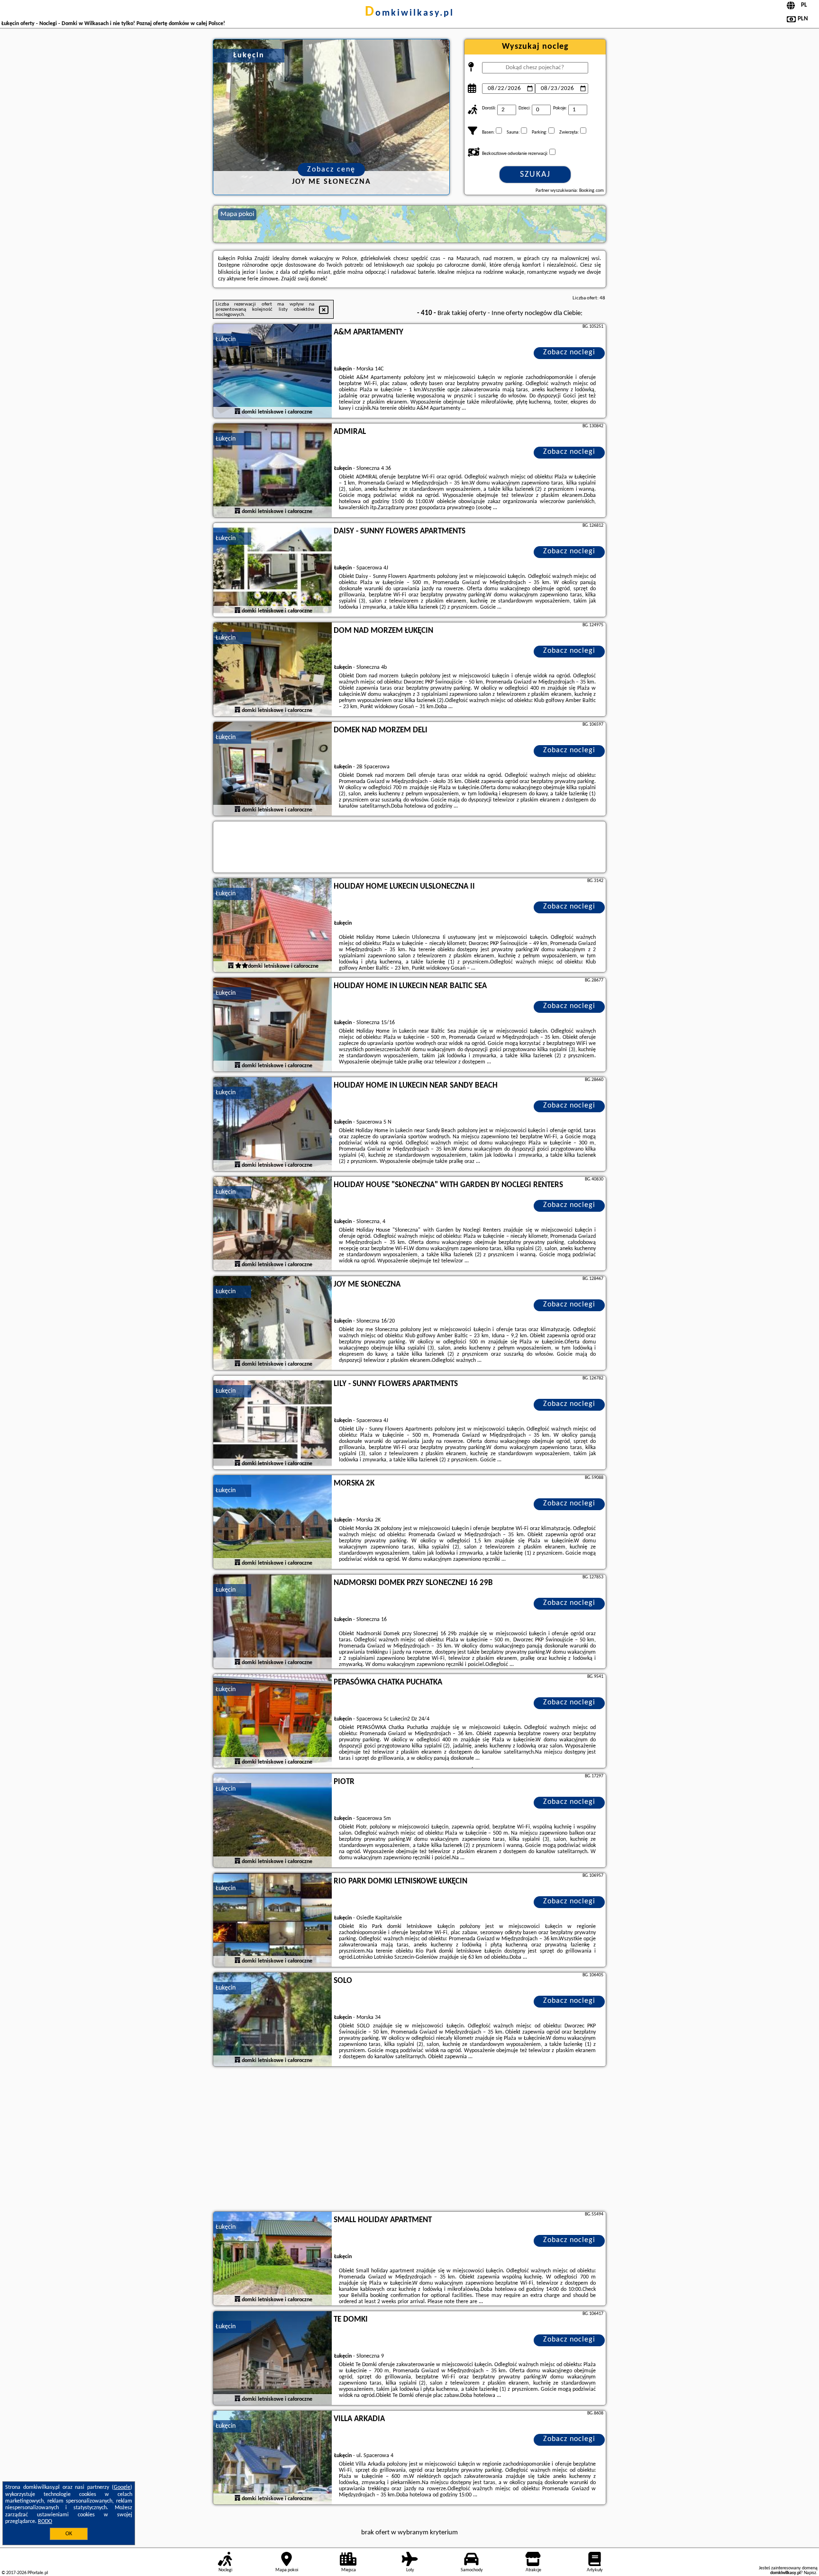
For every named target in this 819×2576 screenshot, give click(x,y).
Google (122, 2487)
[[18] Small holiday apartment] (273, 2259)
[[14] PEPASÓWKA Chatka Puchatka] (273, 1721)
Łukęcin (226, 339)
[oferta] (237, 412)
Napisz (810, 2573)
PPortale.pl (38, 2573)
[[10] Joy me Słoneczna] (273, 1324)
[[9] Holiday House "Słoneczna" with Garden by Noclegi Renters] (273, 1224)
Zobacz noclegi (569, 352)
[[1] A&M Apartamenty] (273, 371)
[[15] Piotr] (273, 1821)
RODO (45, 2522)
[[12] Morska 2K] (273, 1522)
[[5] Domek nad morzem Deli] (273, 769)
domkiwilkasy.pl (409, 13)
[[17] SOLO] (273, 2020)
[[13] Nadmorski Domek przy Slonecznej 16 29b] (273, 1622)
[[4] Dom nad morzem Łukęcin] (273, 670)
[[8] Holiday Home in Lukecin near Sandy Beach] (273, 1125)
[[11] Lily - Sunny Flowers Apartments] (273, 1423)
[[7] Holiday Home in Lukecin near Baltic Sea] (273, 1025)
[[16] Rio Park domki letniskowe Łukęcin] (273, 1920)
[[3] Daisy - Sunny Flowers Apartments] (273, 570)
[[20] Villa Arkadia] (273, 2458)
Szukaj (535, 175)
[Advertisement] (409, 2140)
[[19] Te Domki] (273, 2359)
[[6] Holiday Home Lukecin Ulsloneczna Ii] (273, 926)
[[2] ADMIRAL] (273, 471)
